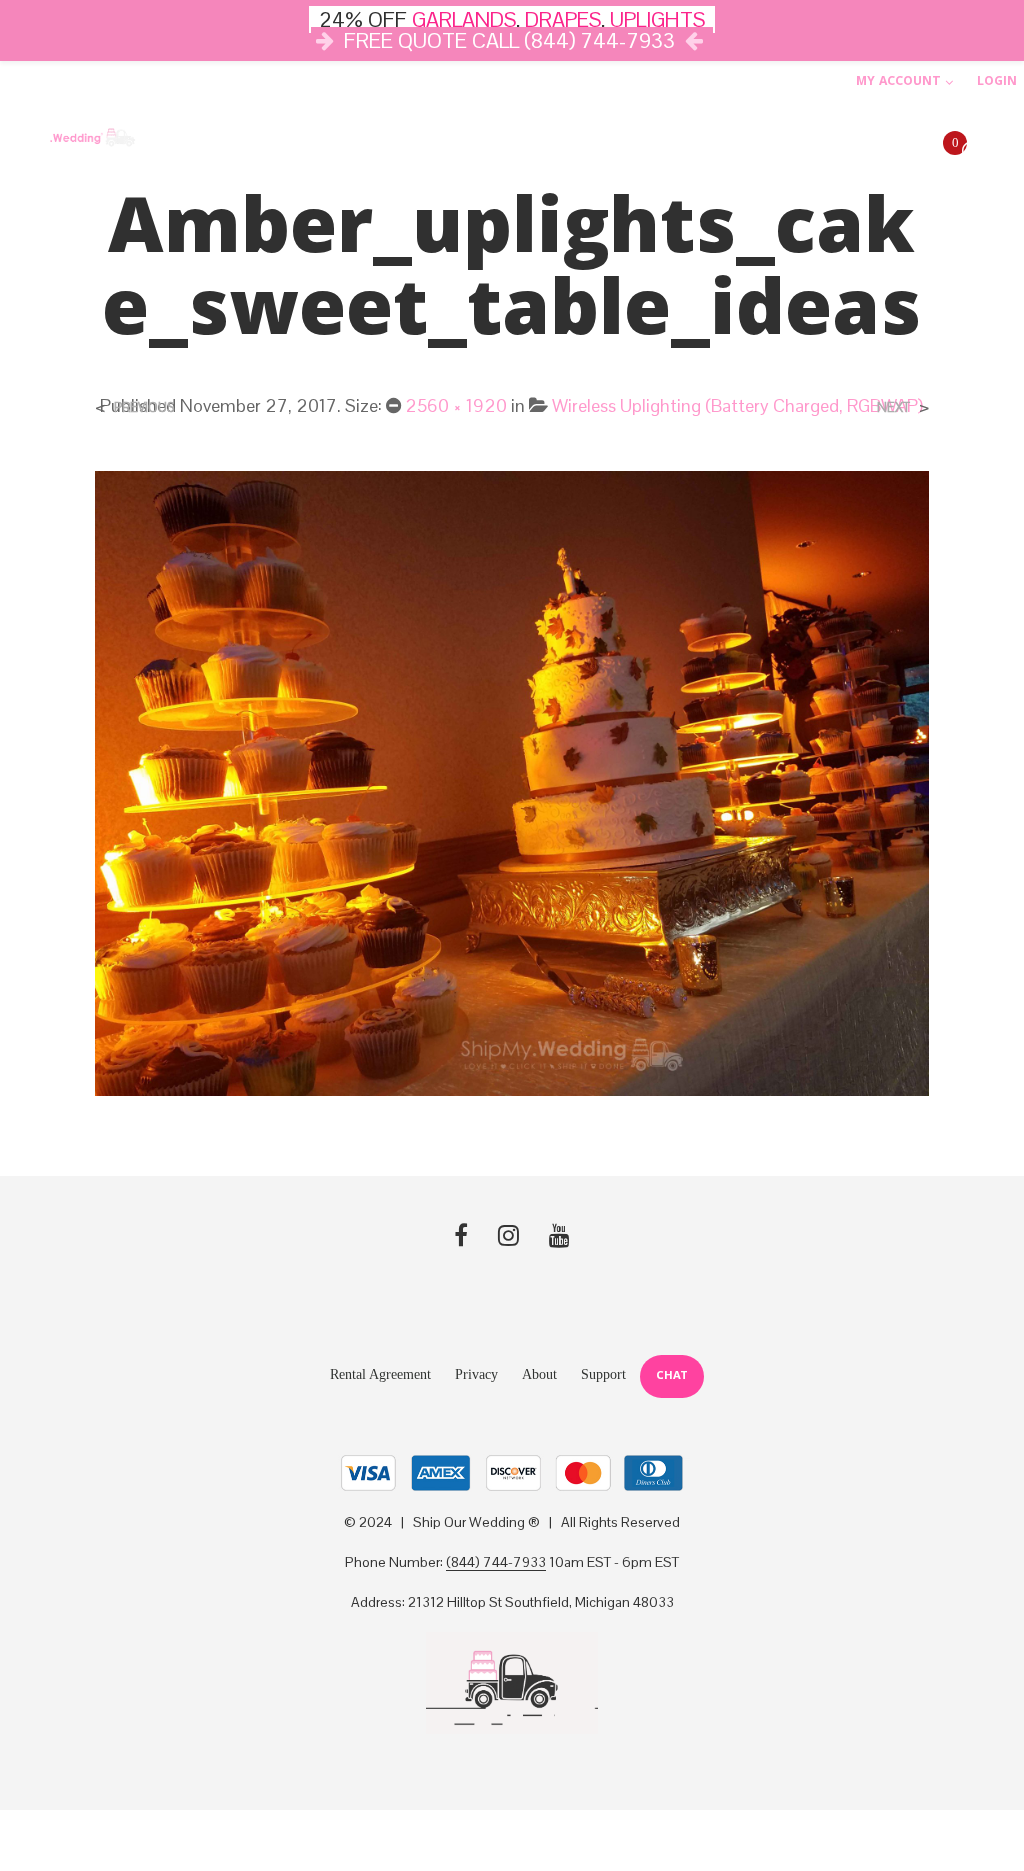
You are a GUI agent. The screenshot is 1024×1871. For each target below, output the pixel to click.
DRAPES (563, 19)
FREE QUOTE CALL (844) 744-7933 (509, 40)
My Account (898, 82)
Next (893, 407)
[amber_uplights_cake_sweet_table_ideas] (511, 781)
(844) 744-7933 (496, 1563)
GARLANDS (464, 19)
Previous (144, 407)
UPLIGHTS (657, 19)
